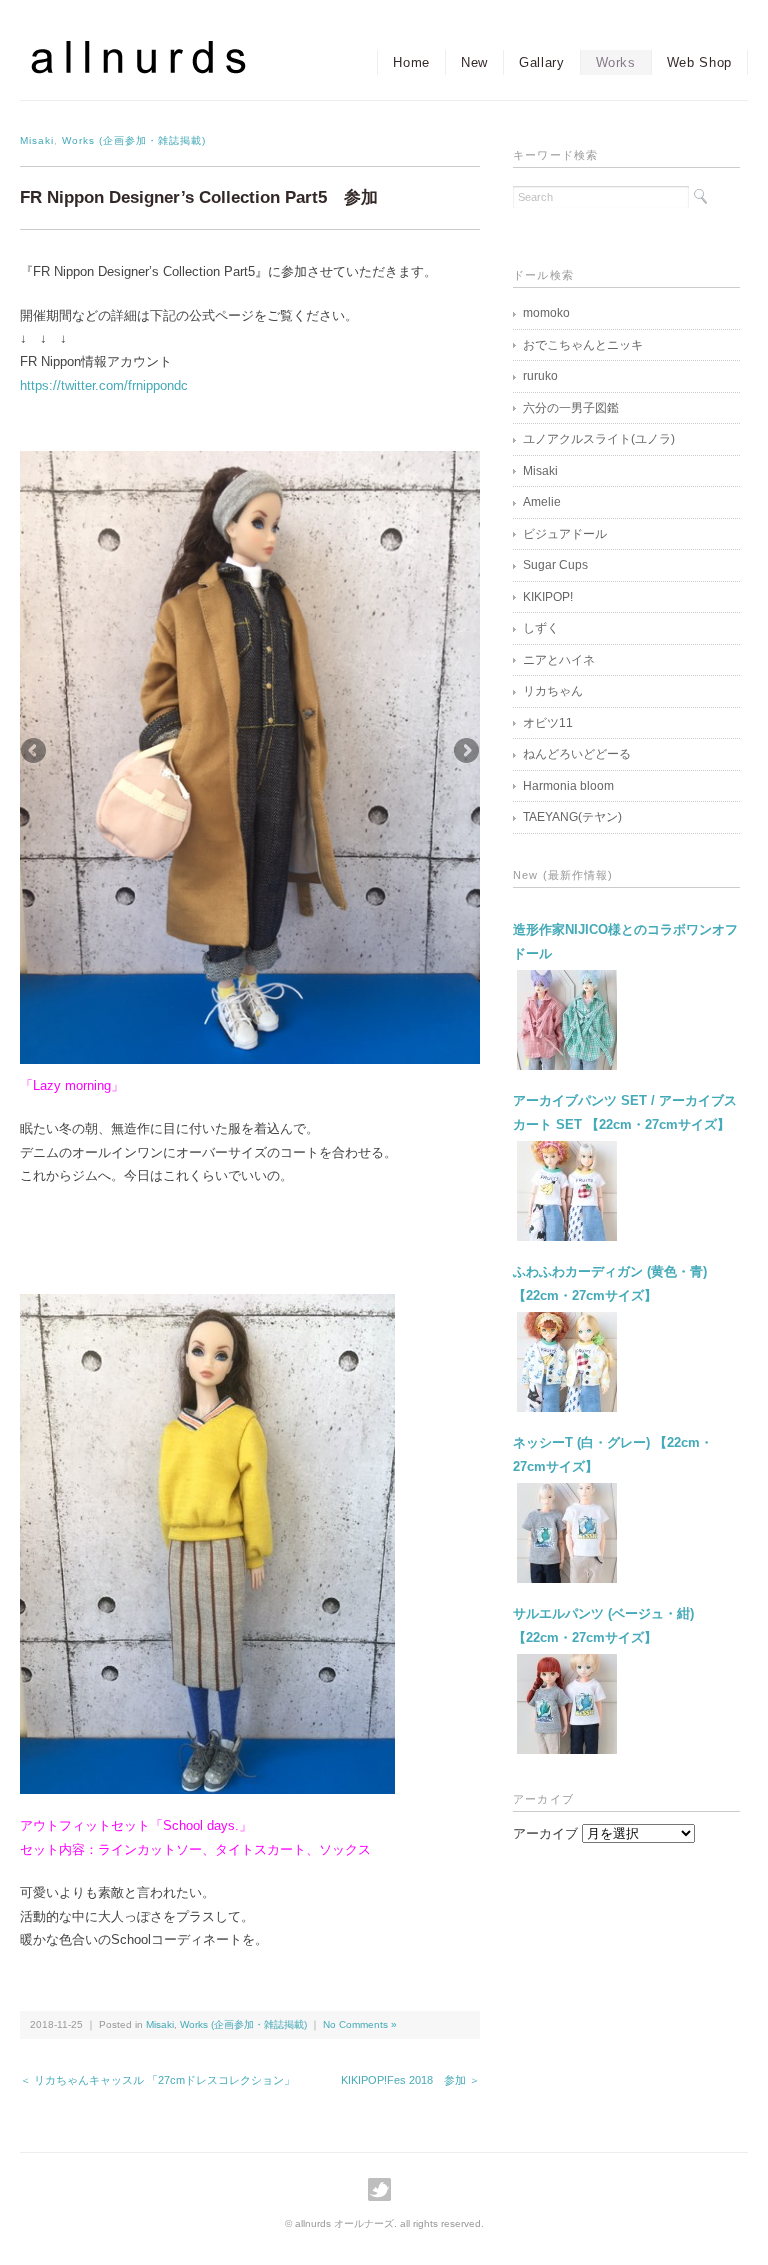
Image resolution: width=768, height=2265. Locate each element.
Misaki (37, 140)
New (474, 62)
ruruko (540, 376)
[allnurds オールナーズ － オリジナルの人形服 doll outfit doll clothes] (160, 56)
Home (411, 62)
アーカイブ (545, 1833)
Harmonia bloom (568, 786)
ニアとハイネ (559, 660)
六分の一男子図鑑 (571, 408)
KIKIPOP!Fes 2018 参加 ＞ (410, 2080)
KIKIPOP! (548, 597)
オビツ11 (548, 723)
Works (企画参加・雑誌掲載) (134, 140)
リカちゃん (553, 691)
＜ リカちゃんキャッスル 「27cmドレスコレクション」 (157, 2080)
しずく (541, 628)
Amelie (542, 502)
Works (616, 62)
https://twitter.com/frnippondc (104, 385)
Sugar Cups (555, 565)
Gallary (542, 62)
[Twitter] (384, 2189)
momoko (546, 313)
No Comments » (360, 2024)
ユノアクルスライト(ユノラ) (599, 439)
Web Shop (699, 62)
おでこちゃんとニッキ (583, 345)
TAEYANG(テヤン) (572, 817)
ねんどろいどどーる (577, 754)
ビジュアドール (565, 534)
